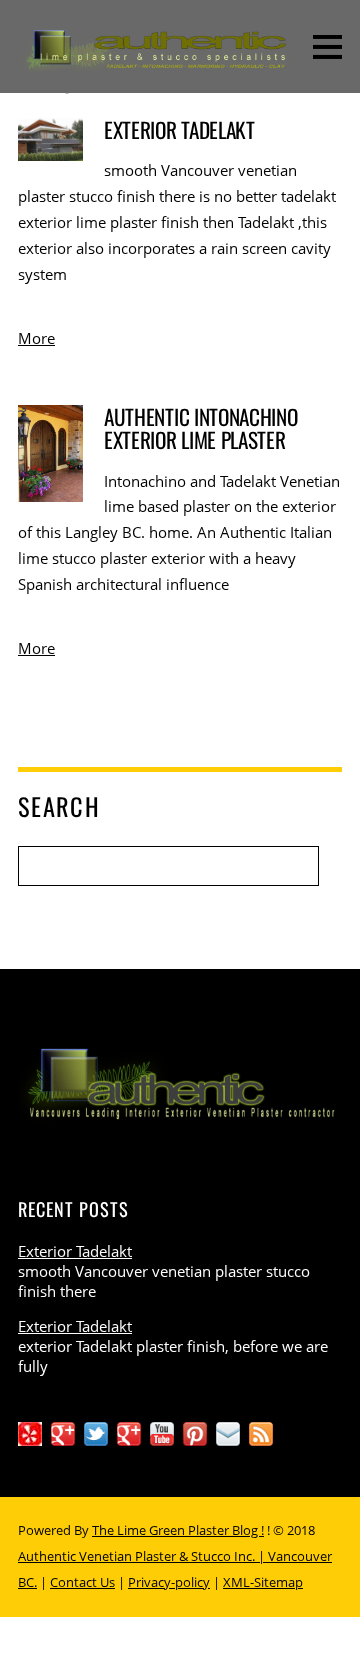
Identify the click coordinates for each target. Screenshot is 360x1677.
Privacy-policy (169, 1582)
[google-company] (63, 1432)
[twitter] (96, 1432)
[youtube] (162, 1432)
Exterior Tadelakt (179, 129)
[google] (129, 1432)
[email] (228, 1432)
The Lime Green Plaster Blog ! (178, 1530)
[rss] (261, 1432)
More (36, 338)
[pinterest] (195, 1432)
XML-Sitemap (263, 1582)
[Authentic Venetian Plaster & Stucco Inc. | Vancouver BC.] (180, 57)
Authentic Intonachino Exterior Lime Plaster (200, 428)
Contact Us (82, 1582)
